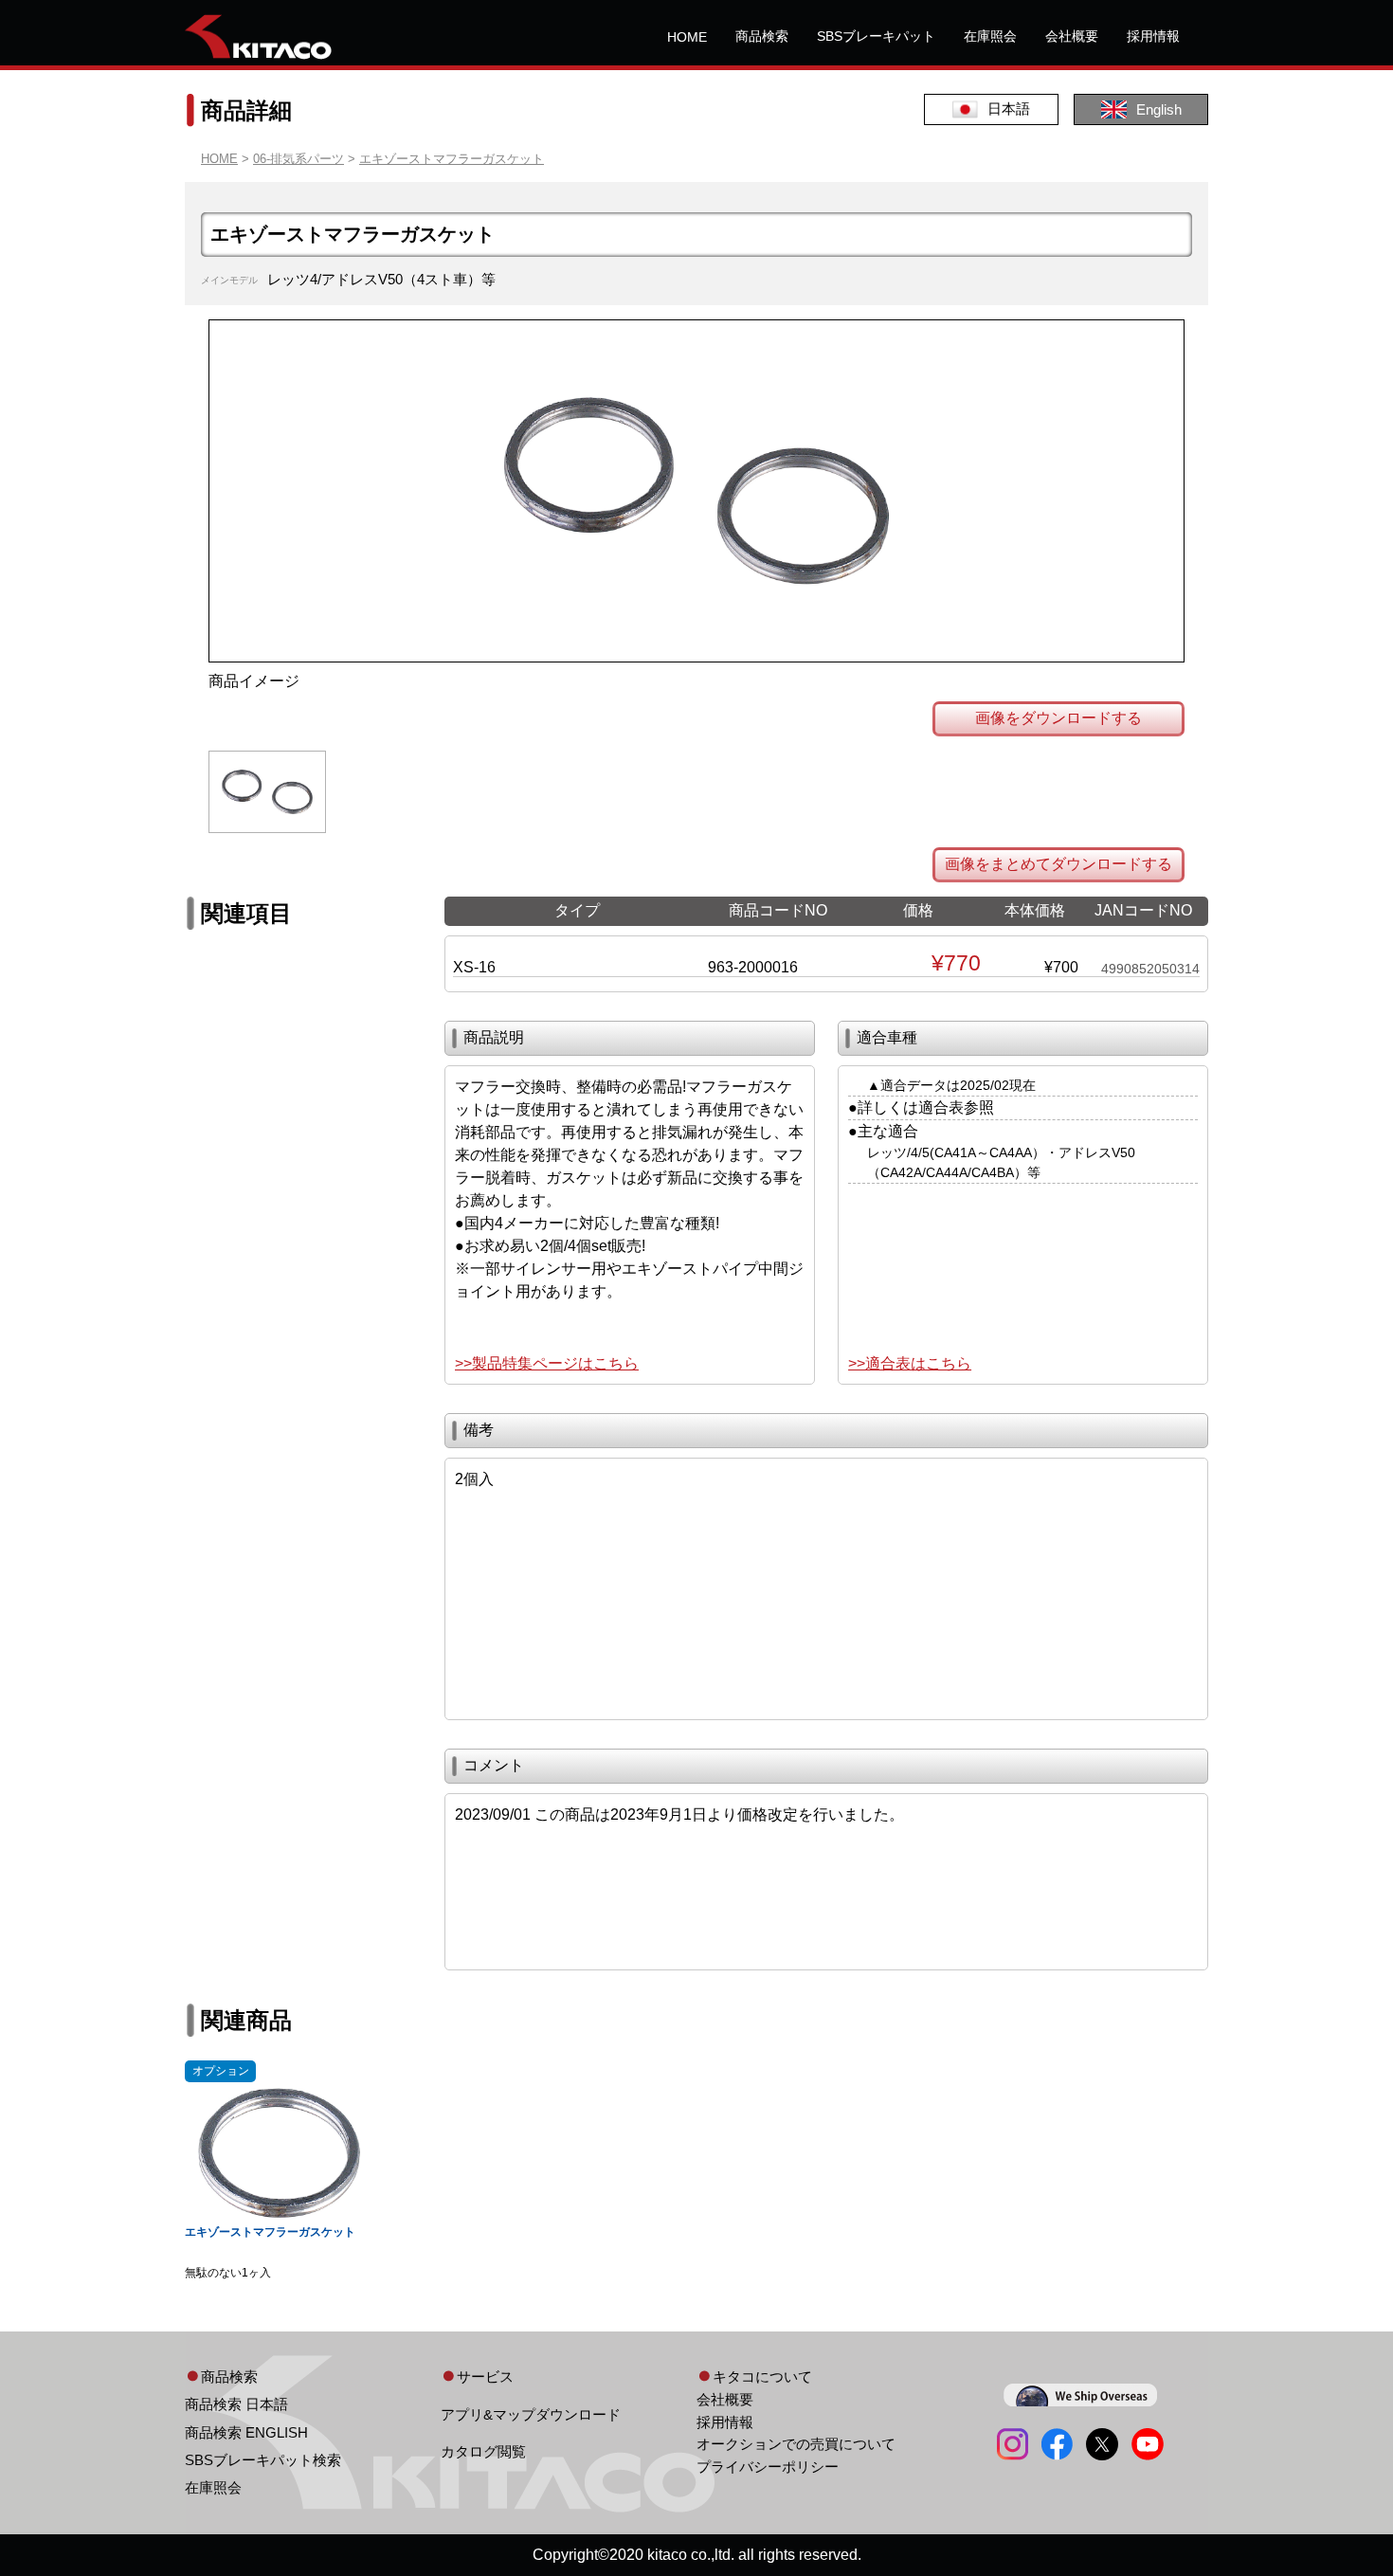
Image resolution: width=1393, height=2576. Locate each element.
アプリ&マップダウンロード (531, 2414)
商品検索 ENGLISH (246, 2432)
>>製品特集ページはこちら (547, 1363)
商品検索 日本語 (236, 2404)
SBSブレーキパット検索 (263, 2460)
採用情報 (1153, 36)
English (1159, 109)
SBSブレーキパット (876, 36)
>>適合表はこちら (910, 1363)
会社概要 (1072, 36)
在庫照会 (990, 36)
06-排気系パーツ (298, 159)
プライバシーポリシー (768, 2467)
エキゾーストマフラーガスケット (452, 159)
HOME (687, 37)
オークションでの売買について (796, 2444)
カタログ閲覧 (483, 2451)
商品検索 (762, 36)
